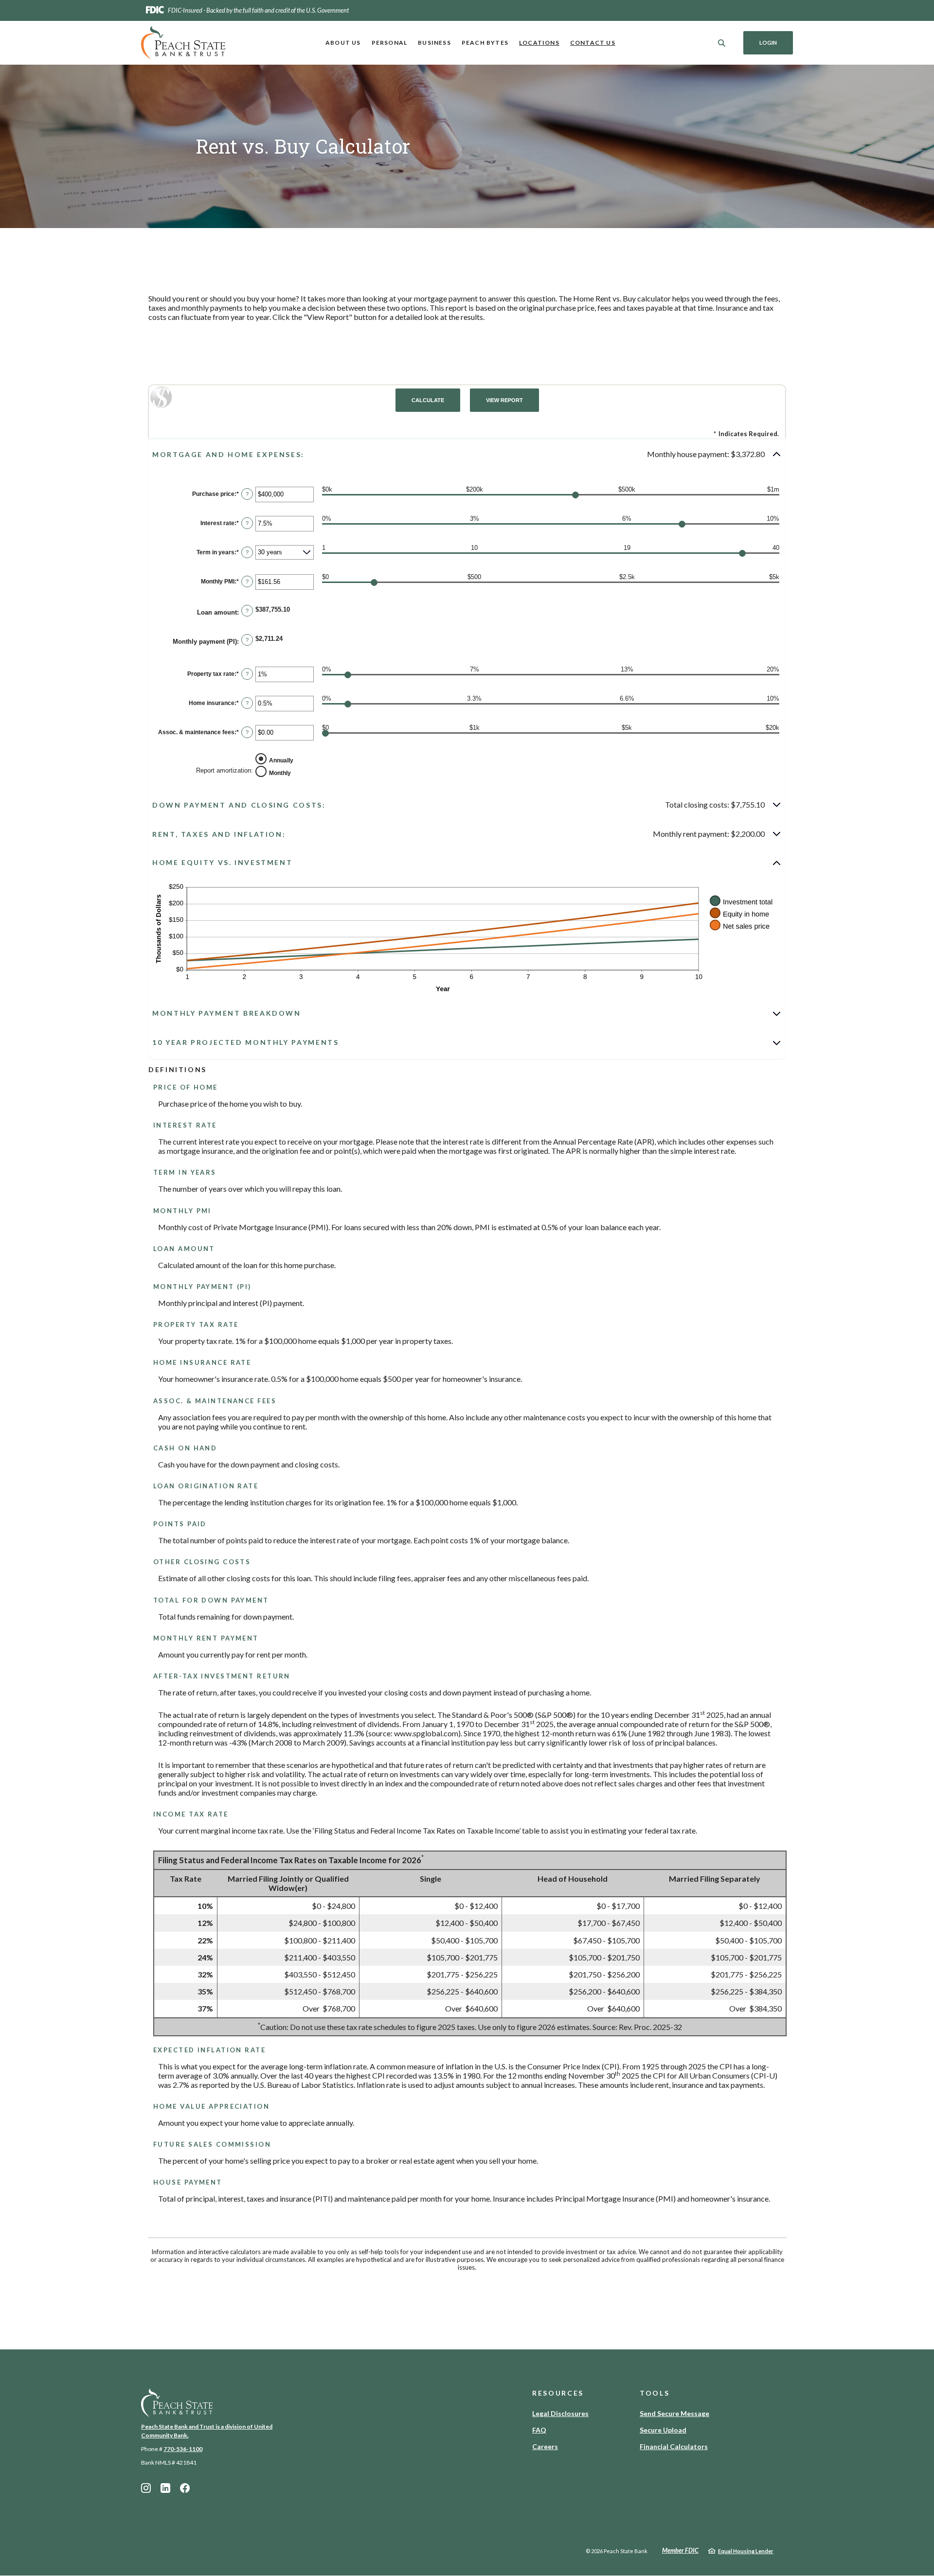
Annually (281, 760)
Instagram (146, 2488)
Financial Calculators (674, 2446)
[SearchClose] (722, 43)
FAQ (539, 2430)
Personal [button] (390, 43)
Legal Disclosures (560, 2413)
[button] (467, 454)
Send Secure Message (674, 2413)
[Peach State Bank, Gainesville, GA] (183, 43)
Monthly (280, 773)
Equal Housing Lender (746, 2551)
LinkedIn (165, 2488)
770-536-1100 (183, 2449)
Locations (539, 43)
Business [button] (434, 43)
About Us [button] (343, 43)
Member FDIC (680, 2550)
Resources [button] (558, 2393)
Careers (545, 2446)
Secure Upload (663, 2430)
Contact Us (593, 43)
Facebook (185, 2488)
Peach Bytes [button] (485, 43)
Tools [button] (655, 2393)
